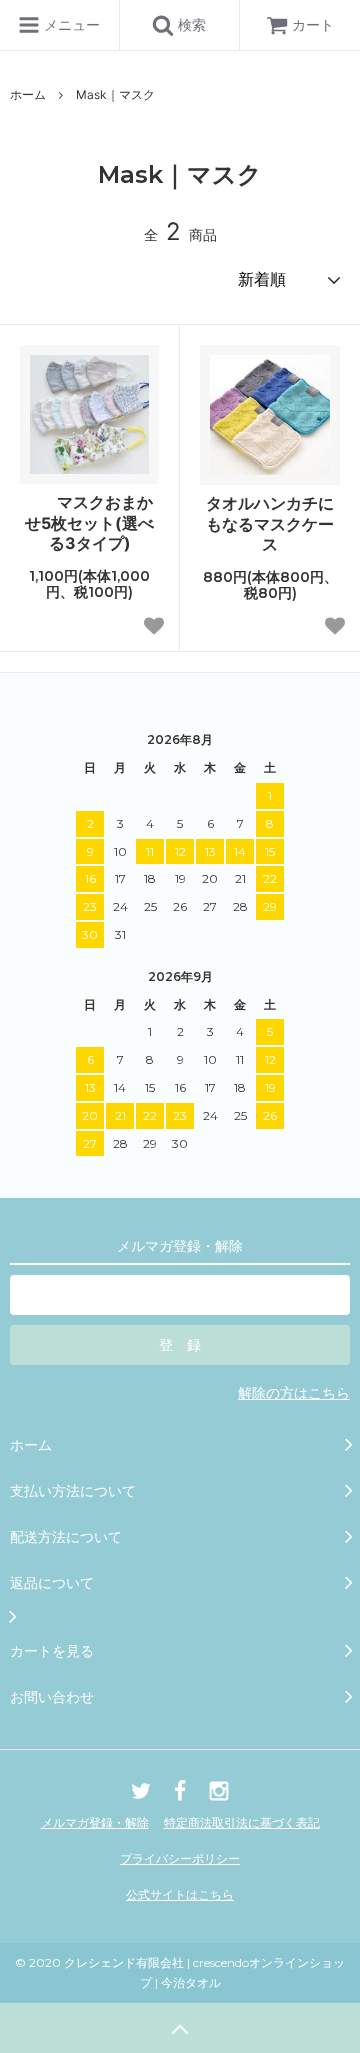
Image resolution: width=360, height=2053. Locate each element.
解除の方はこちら (294, 1392)
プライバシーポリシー (180, 1858)
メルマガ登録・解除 (95, 1822)
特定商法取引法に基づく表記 (242, 1822)
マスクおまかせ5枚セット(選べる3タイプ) (89, 523)
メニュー (70, 24)
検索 (190, 24)
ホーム (28, 94)
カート (313, 24)
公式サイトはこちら (180, 1894)
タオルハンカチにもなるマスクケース (270, 524)
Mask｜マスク (115, 94)
